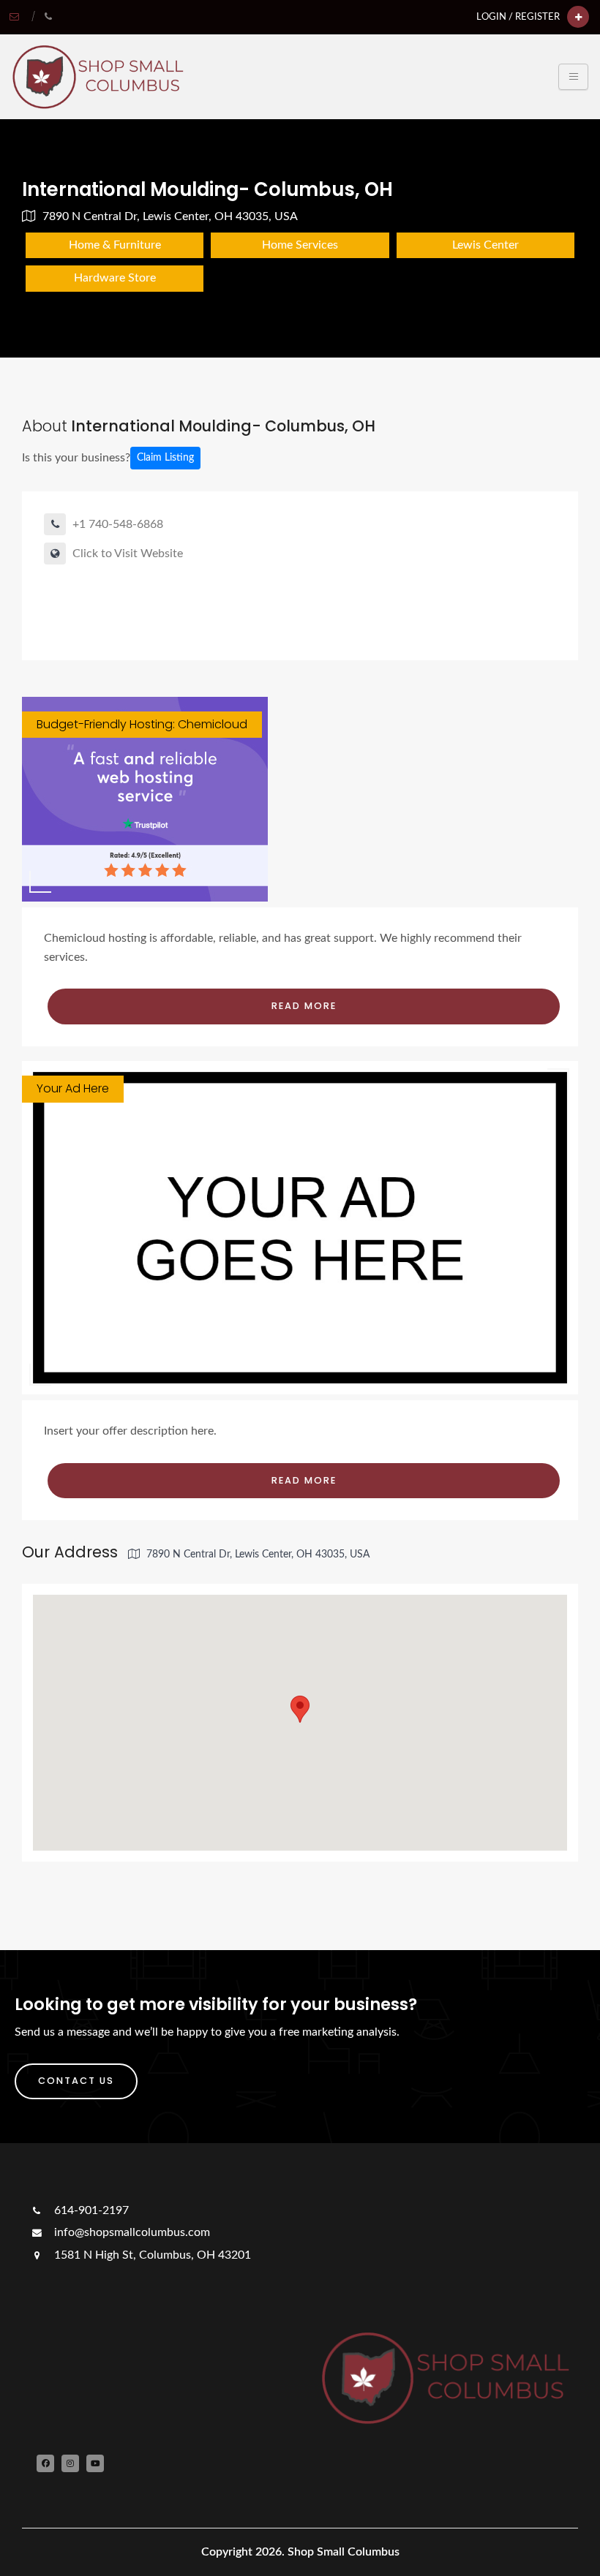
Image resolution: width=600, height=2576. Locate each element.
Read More (304, 1006)
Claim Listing (165, 458)
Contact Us (76, 2081)
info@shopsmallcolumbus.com (131, 2232)
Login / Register (518, 17)
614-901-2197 (90, 2210)
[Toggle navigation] (573, 77)
